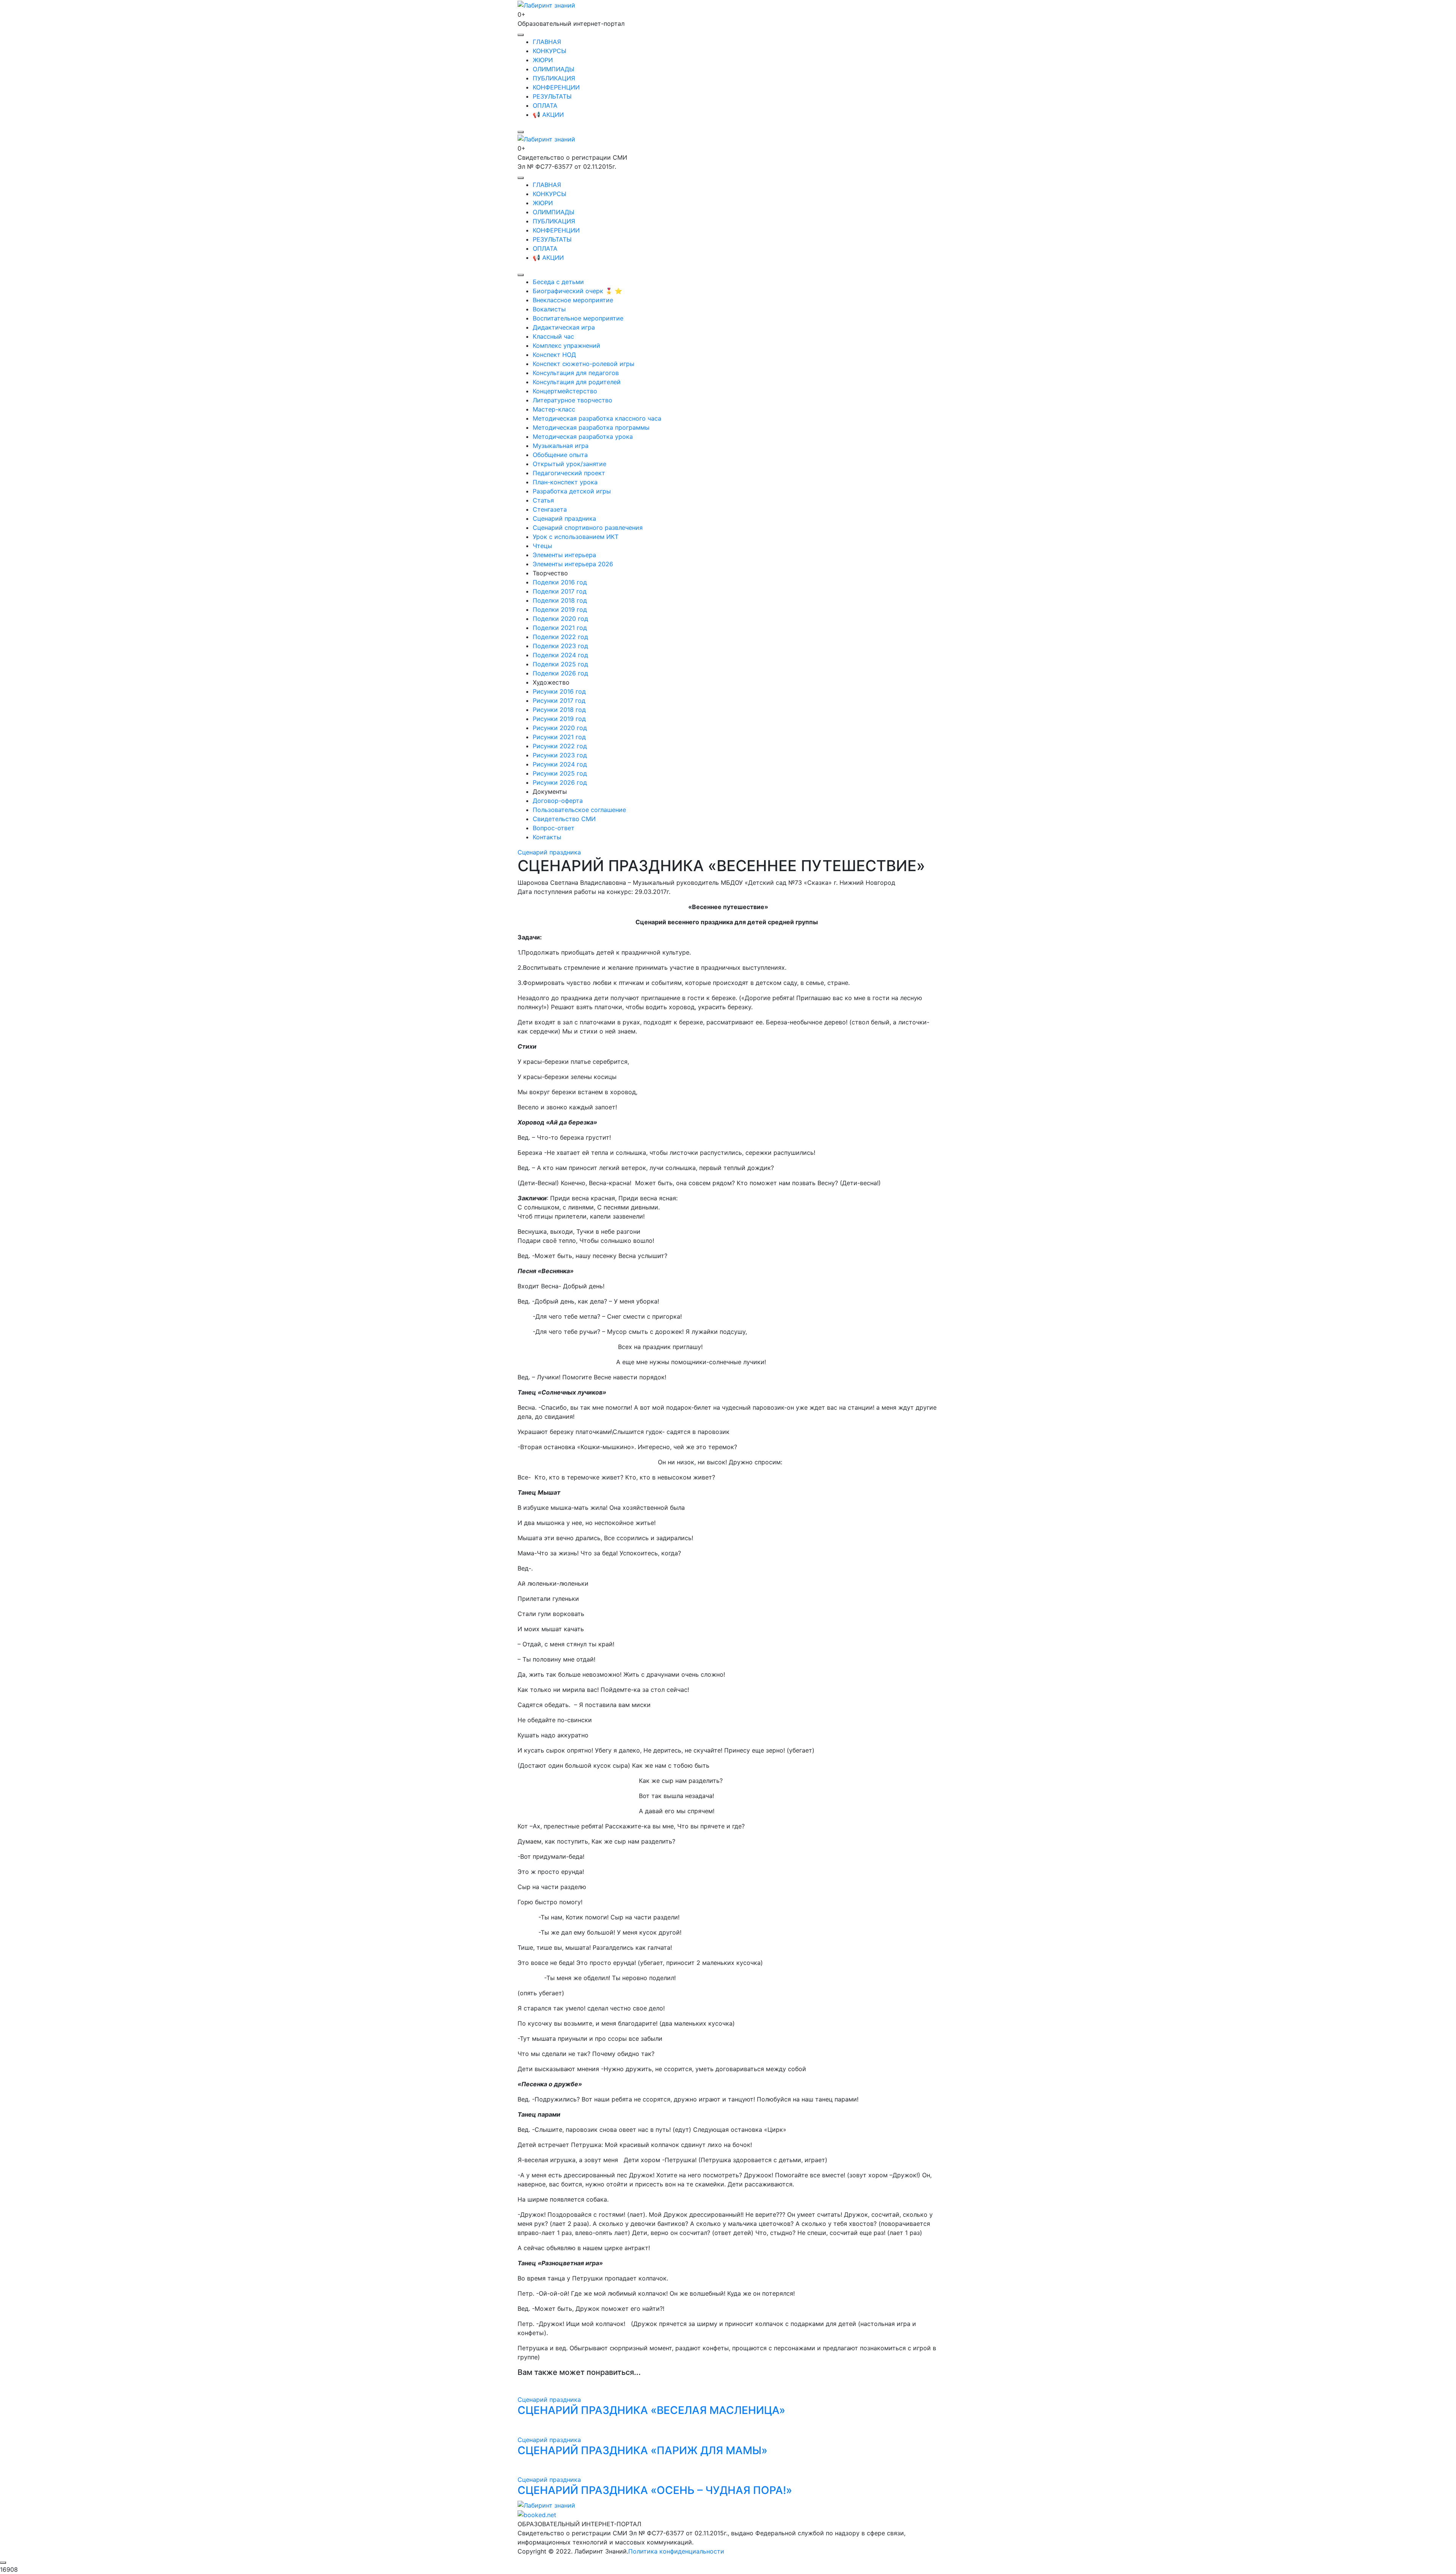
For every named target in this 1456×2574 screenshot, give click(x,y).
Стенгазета (550, 509)
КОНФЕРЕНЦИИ (556, 87)
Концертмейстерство (565, 391)
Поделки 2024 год (560, 655)
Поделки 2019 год (560, 609)
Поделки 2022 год (560, 637)
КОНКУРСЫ (550, 51)
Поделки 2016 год (560, 582)
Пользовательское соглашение (579, 810)
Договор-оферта (558, 801)
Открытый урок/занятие (570, 464)
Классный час (553, 336)
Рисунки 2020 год (560, 728)
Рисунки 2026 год (560, 782)
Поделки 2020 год (560, 619)
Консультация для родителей (577, 382)
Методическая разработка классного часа (597, 418)
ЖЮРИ (543, 60)
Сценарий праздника (564, 518)
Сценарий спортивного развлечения (588, 528)
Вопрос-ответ (554, 828)
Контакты (547, 837)
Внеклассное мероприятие (573, 300)
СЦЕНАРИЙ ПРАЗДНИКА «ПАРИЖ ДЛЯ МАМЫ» (642, 2450)
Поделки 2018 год (560, 600)
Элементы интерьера (564, 555)
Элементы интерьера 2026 (573, 564)
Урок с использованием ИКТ (576, 537)
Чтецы (542, 546)
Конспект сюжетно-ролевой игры (584, 364)
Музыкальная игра (561, 446)
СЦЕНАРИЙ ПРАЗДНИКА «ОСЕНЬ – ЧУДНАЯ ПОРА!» (655, 2490)
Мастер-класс (554, 409)
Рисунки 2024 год (560, 764)
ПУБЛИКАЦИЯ (554, 78)
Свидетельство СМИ (564, 819)
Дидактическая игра (564, 327)
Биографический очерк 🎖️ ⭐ (577, 291)
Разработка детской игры (572, 491)
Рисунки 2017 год (559, 700)
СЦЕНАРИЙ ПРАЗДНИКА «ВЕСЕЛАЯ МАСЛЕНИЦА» (651, 2410)
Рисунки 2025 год (560, 773)
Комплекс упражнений (566, 346)
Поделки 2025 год (560, 664)
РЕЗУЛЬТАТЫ (552, 96)
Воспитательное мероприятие (578, 318)
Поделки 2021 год (560, 628)
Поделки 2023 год (560, 646)
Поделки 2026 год (560, 673)
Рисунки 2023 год (560, 755)
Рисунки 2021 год (559, 737)
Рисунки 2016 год (559, 691)
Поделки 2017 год (560, 591)
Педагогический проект (569, 473)
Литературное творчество (573, 400)
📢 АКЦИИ (548, 115)
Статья (543, 500)
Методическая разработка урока (583, 437)
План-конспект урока (565, 482)
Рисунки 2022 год (560, 746)
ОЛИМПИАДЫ (554, 69)
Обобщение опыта (560, 455)
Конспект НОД (554, 355)
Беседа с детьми (558, 282)
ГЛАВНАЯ (547, 42)
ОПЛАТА (545, 105)
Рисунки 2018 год (559, 710)
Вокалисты (549, 309)
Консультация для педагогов (576, 373)
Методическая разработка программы (591, 427)
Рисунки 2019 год (559, 719)
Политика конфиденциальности (676, 2551)
